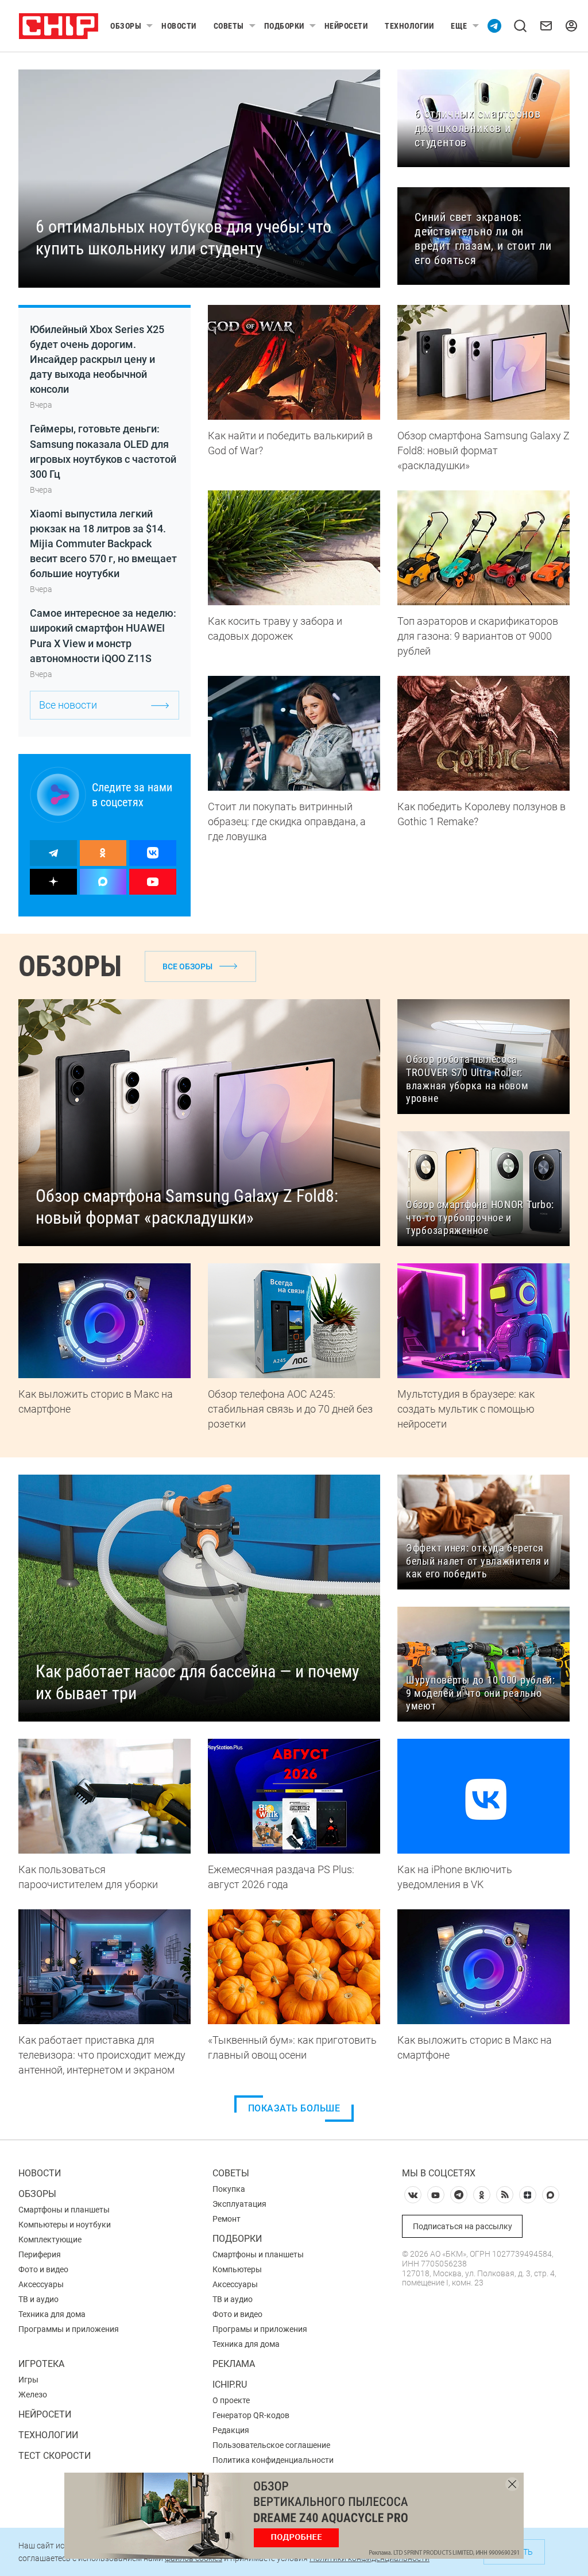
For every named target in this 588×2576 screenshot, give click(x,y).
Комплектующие (50, 2240)
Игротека (41, 2364)
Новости (179, 26)
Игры (28, 2380)
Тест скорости (55, 2456)
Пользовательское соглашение (271, 2445)
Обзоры (126, 26)
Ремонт (227, 2219)
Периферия (40, 2254)
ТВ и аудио (38, 2299)
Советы (229, 26)
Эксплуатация (239, 2204)
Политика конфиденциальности (273, 2460)
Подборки (284, 26)
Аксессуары (41, 2284)
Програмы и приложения (260, 2329)
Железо (33, 2395)
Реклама (234, 2364)
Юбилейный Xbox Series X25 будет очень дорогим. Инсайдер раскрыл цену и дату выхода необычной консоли (97, 359)
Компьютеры (237, 2269)
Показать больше (294, 2108)
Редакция (231, 2430)
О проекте (231, 2400)
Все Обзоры (187, 966)
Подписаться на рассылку (463, 2226)
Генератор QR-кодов (251, 2415)
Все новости (68, 705)
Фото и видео (43, 2269)
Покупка (229, 2189)
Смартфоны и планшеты (64, 2210)
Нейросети (346, 26)
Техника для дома (52, 2314)
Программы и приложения (69, 2329)
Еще (459, 26)
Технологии (409, 26)
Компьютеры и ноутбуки (65, 2225)
